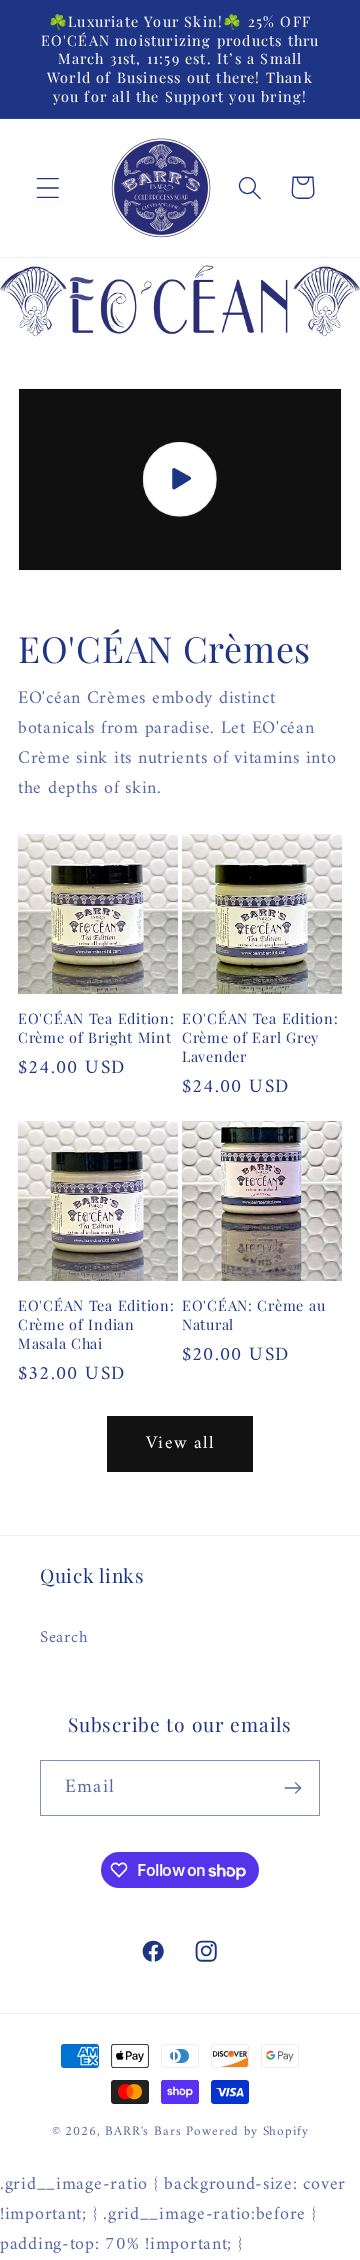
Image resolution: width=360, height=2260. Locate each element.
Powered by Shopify (247, 2131)
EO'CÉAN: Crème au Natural (253, 1314)
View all (180, 1443)
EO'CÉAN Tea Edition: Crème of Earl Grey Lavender (260, 1037)
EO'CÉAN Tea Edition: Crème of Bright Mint (96, 1027)
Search (63, 1638)
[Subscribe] (292, 1788)
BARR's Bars (143, 2131)
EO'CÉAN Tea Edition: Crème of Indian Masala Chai (96, 1324)
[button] (48, 187)
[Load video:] (180, 479)
